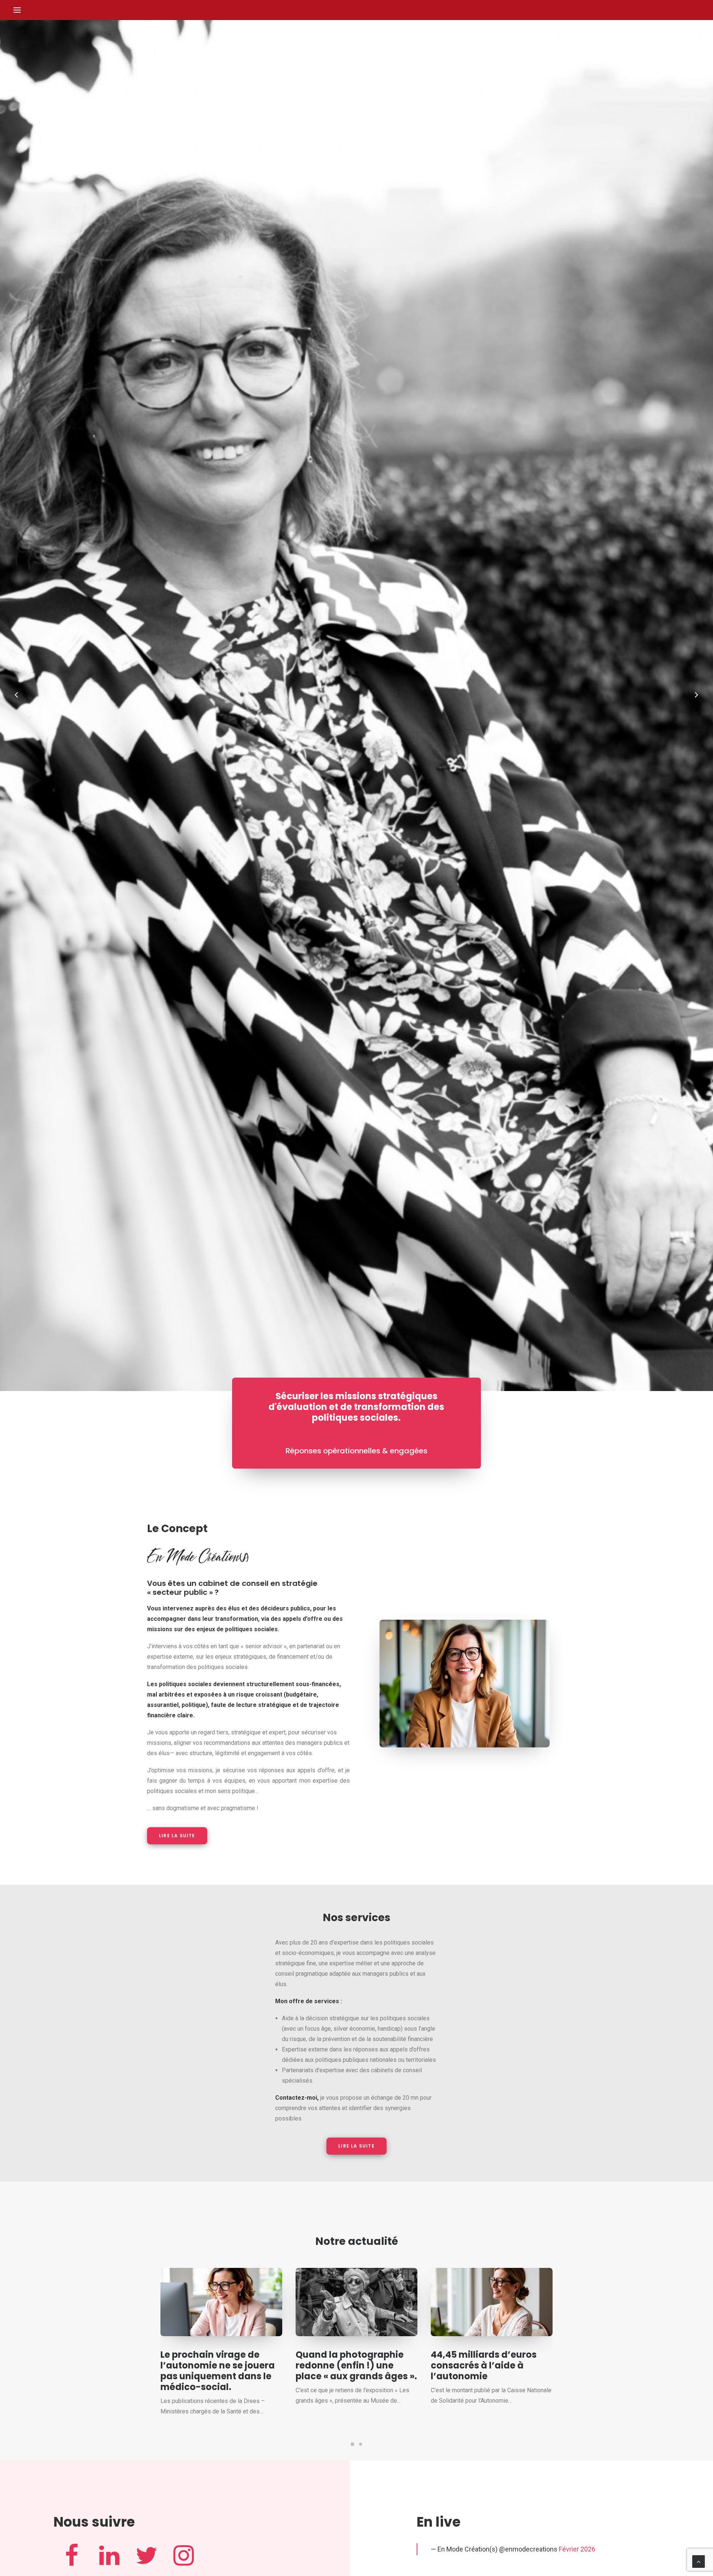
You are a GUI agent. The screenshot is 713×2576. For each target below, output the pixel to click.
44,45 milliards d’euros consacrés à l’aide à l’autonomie (484, 2365)
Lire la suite (177, 1836)
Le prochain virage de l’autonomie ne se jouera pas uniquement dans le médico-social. (218, 2371)
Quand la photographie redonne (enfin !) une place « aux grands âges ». (356, 2365)
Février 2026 (577, 2549)
